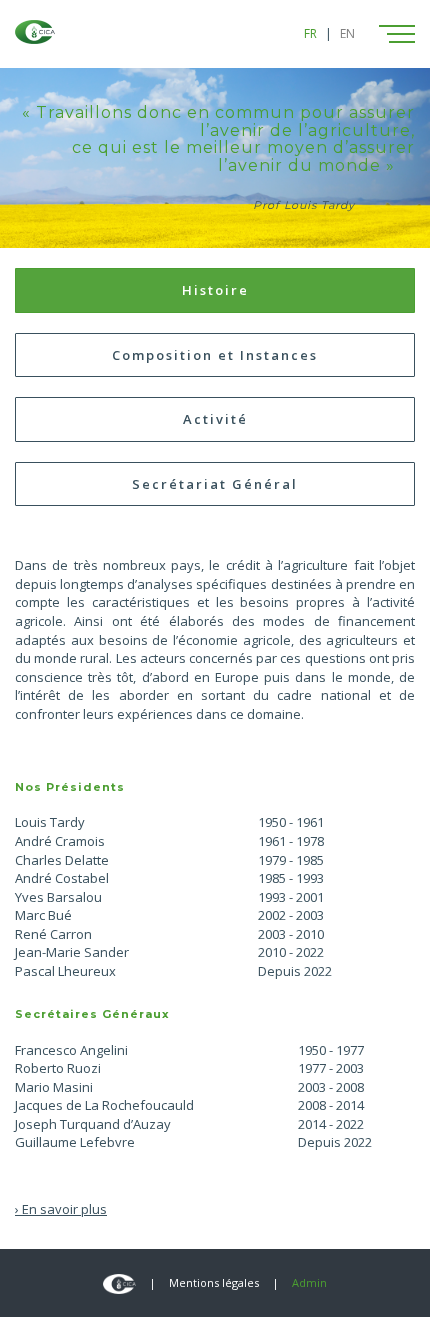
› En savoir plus (61, 1209)
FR (310, 33)
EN (347, 33)
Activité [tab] (215, 419)
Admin (309, 1282)
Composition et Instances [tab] (215, 355)
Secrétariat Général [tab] (215, 484)
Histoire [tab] (215, 290)
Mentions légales (214, 1282)
